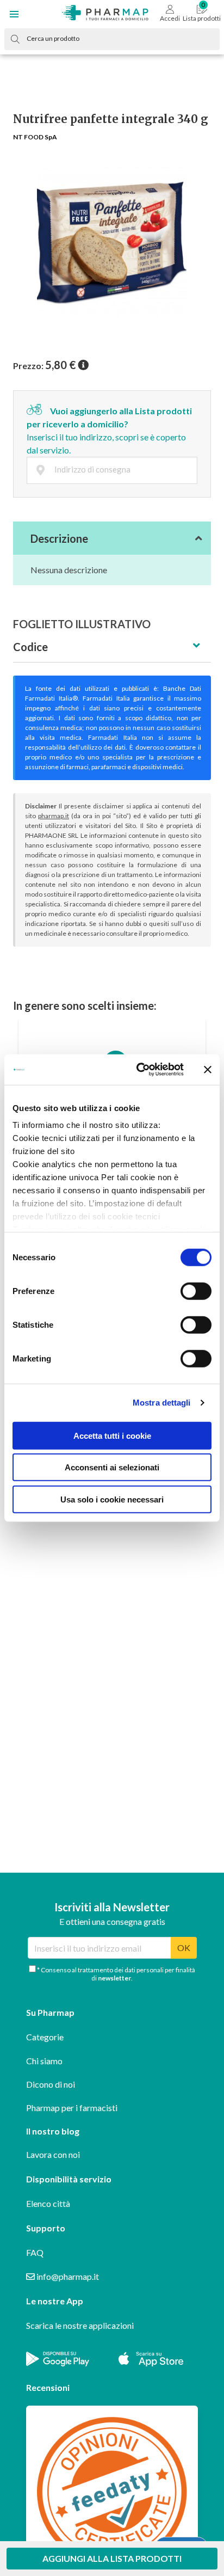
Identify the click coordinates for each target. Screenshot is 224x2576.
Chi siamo (44, 2061)
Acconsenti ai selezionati (112, 1467)
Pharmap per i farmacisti (72, 2108)
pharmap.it (54, 816)
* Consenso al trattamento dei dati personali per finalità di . (116, 1974)
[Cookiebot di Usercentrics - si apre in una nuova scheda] (139, 1070)
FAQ (35, 2252)
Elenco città (48, 2203)
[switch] (196, 1291)
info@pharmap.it (67, 2276)
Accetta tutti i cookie (112, 1435)
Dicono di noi (51, 2084)
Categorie (45, 2037)
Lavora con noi (53, 2154)
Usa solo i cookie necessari (112, 1499)
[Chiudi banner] (208, 1070)
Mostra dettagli (162, 1403)
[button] (14, 14)
